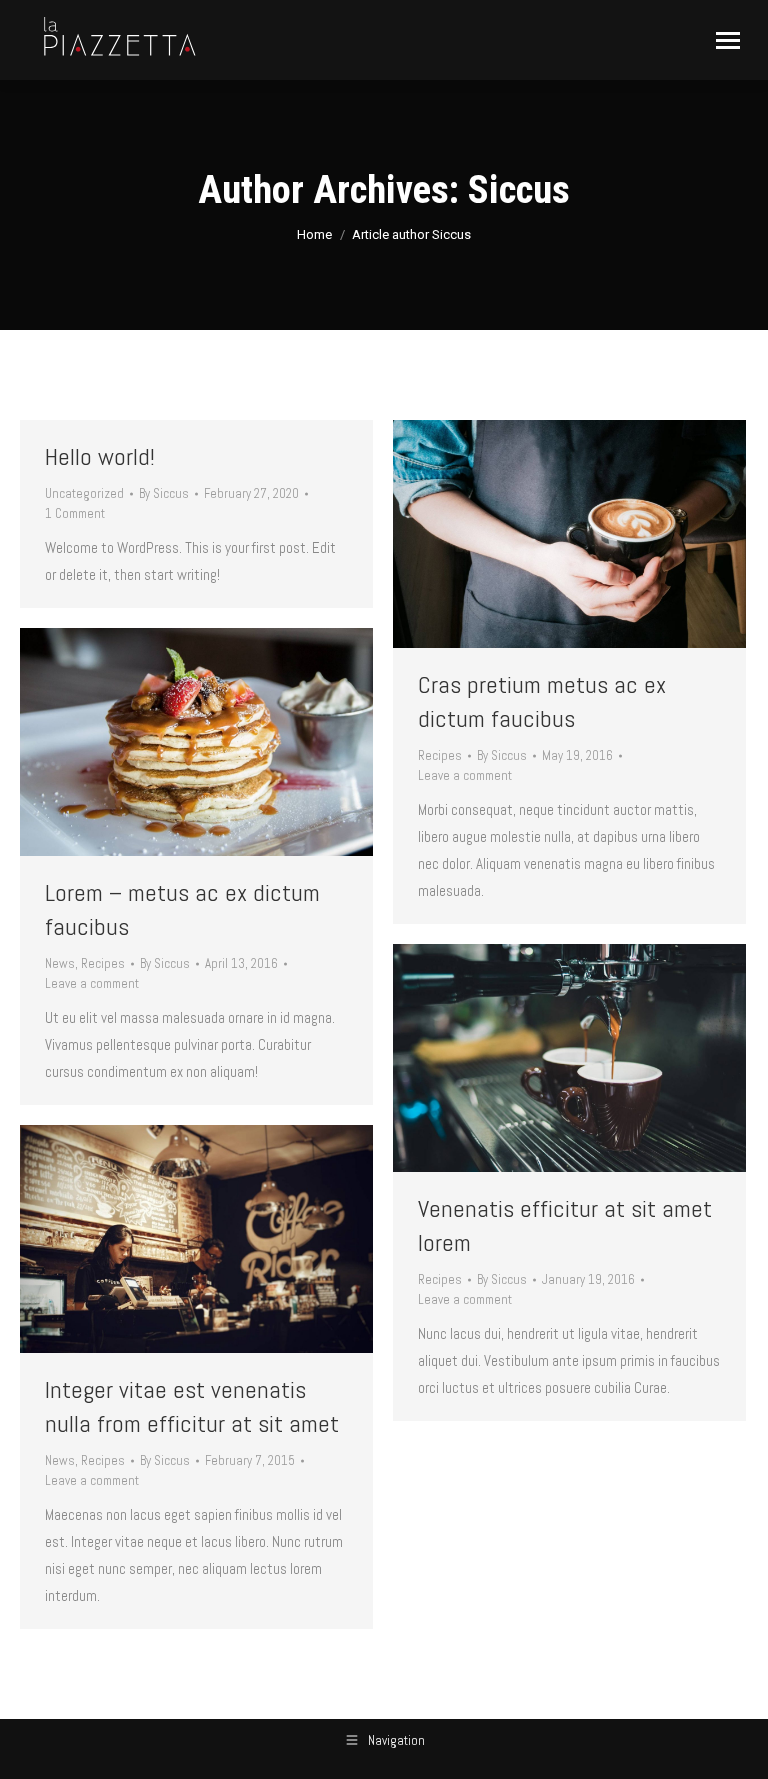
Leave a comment (465, 775)
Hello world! (100, 456)
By (164, 493)
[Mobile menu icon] (728, 40)
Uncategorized (84, 493)
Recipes (440, 755)
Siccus (519, 190)
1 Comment (75, 513)
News (60, 963)
